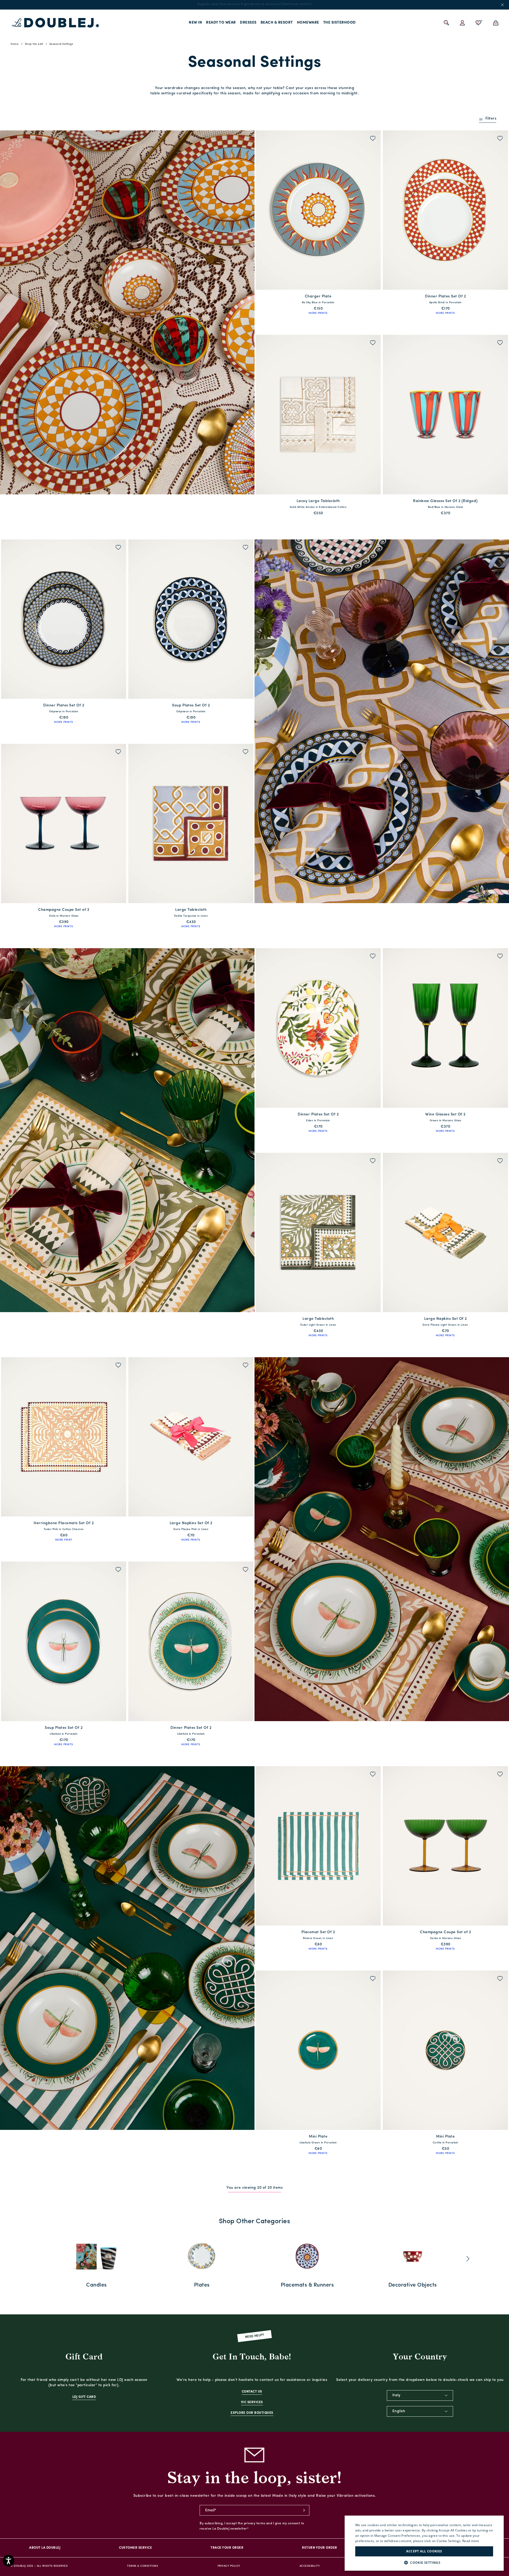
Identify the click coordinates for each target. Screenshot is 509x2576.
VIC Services (252, 2402)
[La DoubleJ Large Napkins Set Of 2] (445, 1232)
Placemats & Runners (307, 2285)
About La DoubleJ (45, 2548)
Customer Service (135, 2548)
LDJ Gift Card (84, 2397)
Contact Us (252, 2392)
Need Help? (255, 2336)
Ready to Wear (221, 23)
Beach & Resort (277, 23)
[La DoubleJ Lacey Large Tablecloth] (318, 414)
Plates (202, 2285)
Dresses (248, 23)
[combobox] (420, 2395)
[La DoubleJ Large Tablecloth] (191, 823)
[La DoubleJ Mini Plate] (318, 2050)
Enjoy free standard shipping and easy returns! (254, 4)
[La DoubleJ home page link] (56, 23)
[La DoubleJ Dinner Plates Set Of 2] (445, 210)
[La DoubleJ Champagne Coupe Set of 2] (64, 823)
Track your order (227, 2548)
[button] (424, 2563)
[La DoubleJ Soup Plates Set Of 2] (191, 619)
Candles (96, 2285)
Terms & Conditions (142, 2566)
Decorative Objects (413, 2285)
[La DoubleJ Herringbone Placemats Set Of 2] (64, 1437)
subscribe (304, 2510)
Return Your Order (320, 2548)
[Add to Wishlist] (373, 139)
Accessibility (310, 2566)
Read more (471, 2541)
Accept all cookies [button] (424, 2551)
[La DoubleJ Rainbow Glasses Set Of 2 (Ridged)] (445, 414)
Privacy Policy (229, 2566)
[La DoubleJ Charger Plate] (318, 210)
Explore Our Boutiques (252, 2413)
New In (195, 23)
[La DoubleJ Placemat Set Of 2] (318, 1846)
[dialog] (424, 2543)
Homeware (308, 23)
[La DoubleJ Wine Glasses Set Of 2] (445, 1028)
